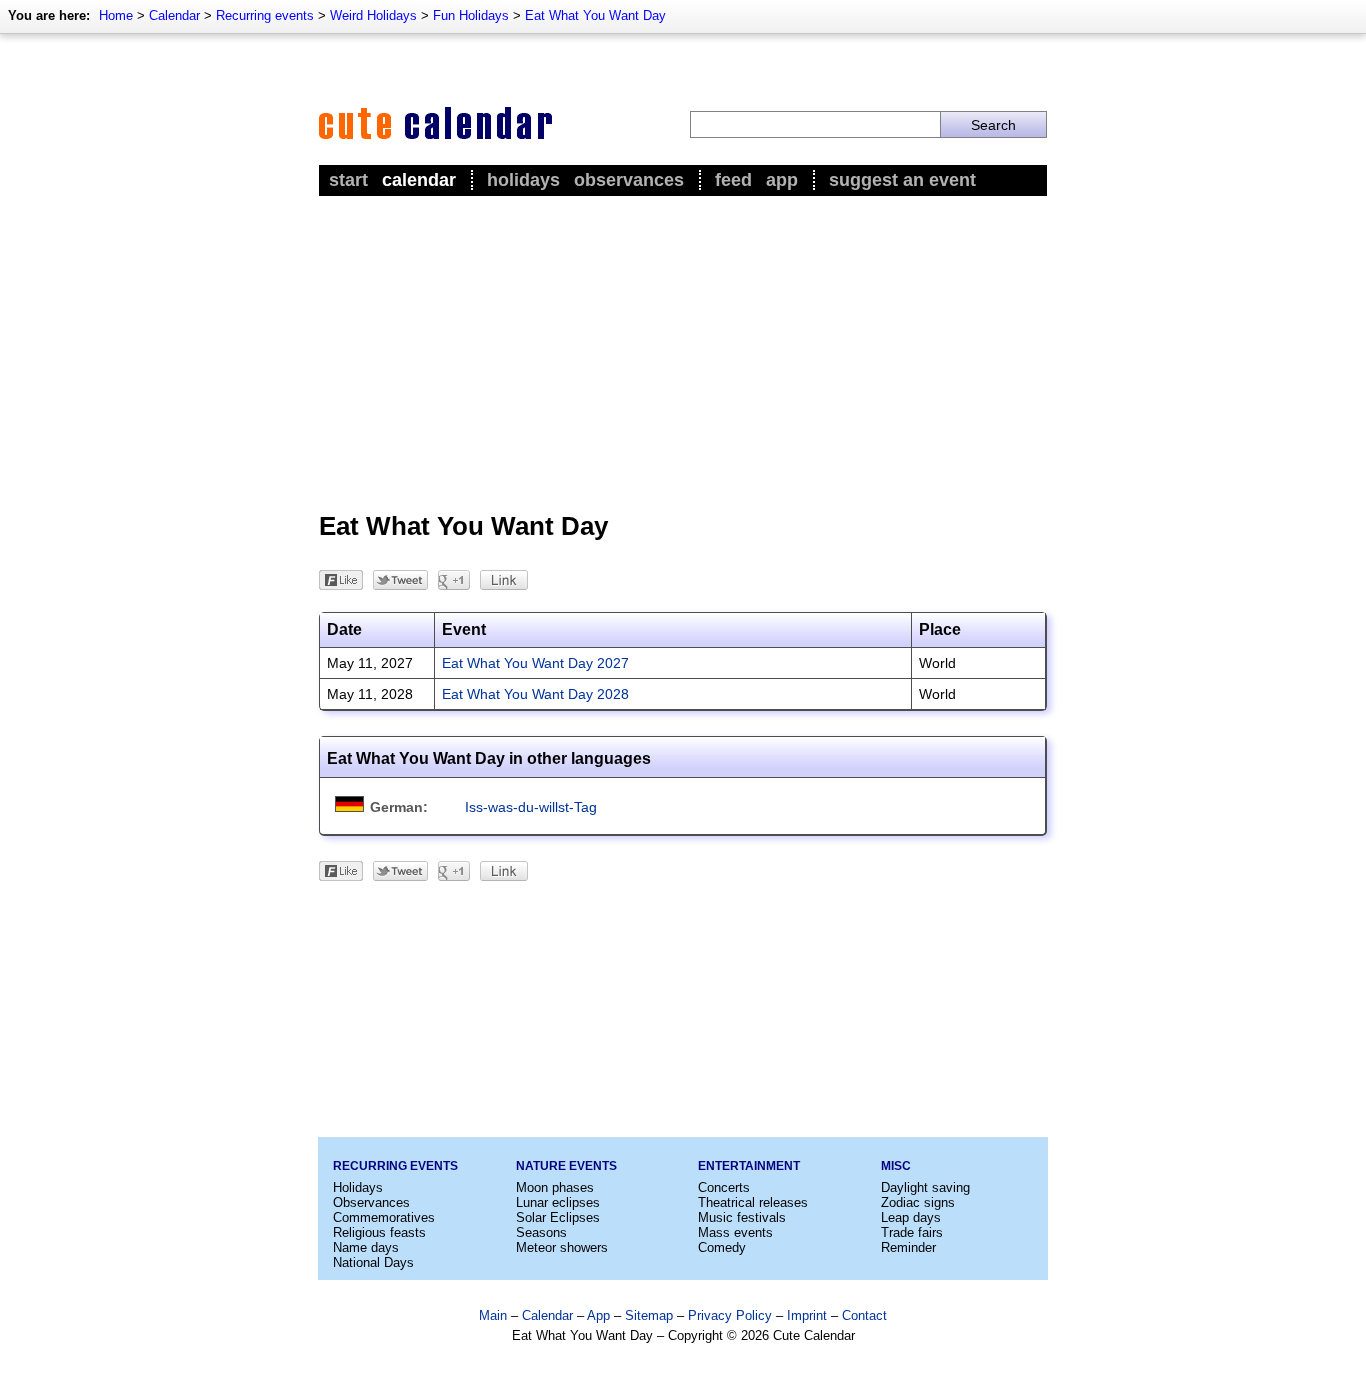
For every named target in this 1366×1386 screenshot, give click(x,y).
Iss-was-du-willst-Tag (531, 807)
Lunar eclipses (558, 1202)
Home (116, 15)
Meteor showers (562, 1247)
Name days (366, 1247)
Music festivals (742, 1217)
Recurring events (265, 15)
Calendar (174, 15)
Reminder (908, 1247)
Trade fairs (912, 1232)
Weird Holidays (373, 15)
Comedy (722, 1247)
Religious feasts (379, 1232)
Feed (733, 180)
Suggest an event (902, 180)
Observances (629, 180)
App (782, 180)
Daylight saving (925, 1187)
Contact (864, 1315)
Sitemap (649, 1315)
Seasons (541, 1232)
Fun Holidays (471, 15)
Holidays (523, 180)
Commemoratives (384, 1217)
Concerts (724, 1187)
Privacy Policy (730, 1315)
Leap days (911, 1217)
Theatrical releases (753, 1202)
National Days (373, 1262)
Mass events (735, 1232)
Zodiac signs (918, 1202)
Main (493, 1315)
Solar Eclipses (558, 1217)
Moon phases (555, 1187)
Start (348, 180)
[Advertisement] (683, 351)
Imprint (807, 1315)
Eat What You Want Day (595, 15)
